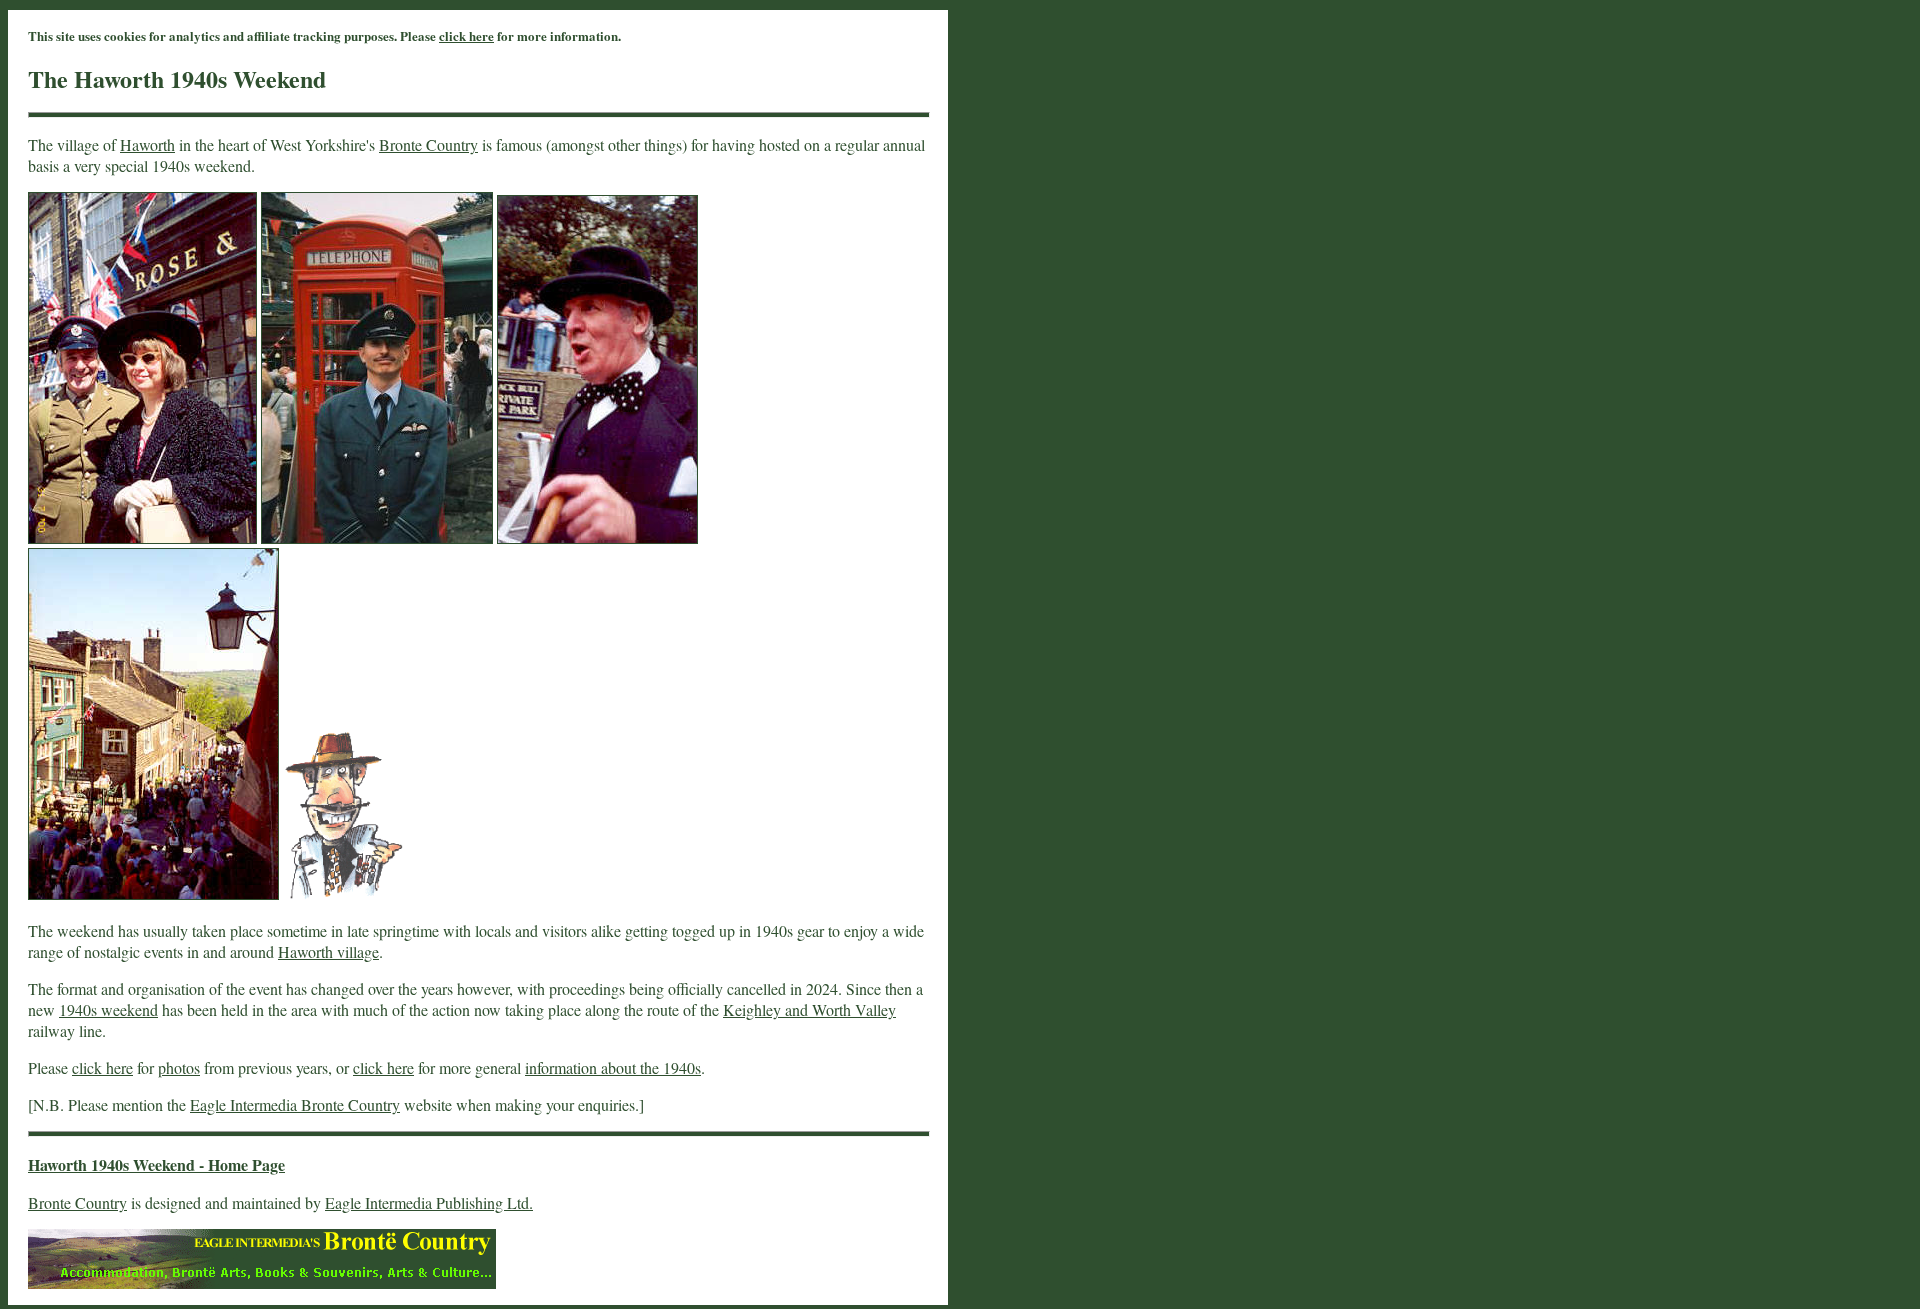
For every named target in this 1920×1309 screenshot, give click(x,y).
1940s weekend (108, 1009)
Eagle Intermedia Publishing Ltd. (429, 1202)
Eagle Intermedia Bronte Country (295, 1104)
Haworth (147, 144)
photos (179, 1067)
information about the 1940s (613, 1067)
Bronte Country (428, 144)
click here (466, 35)
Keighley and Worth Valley (809, 1009)
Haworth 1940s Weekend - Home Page (156, 1164)
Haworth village (328, 951)
